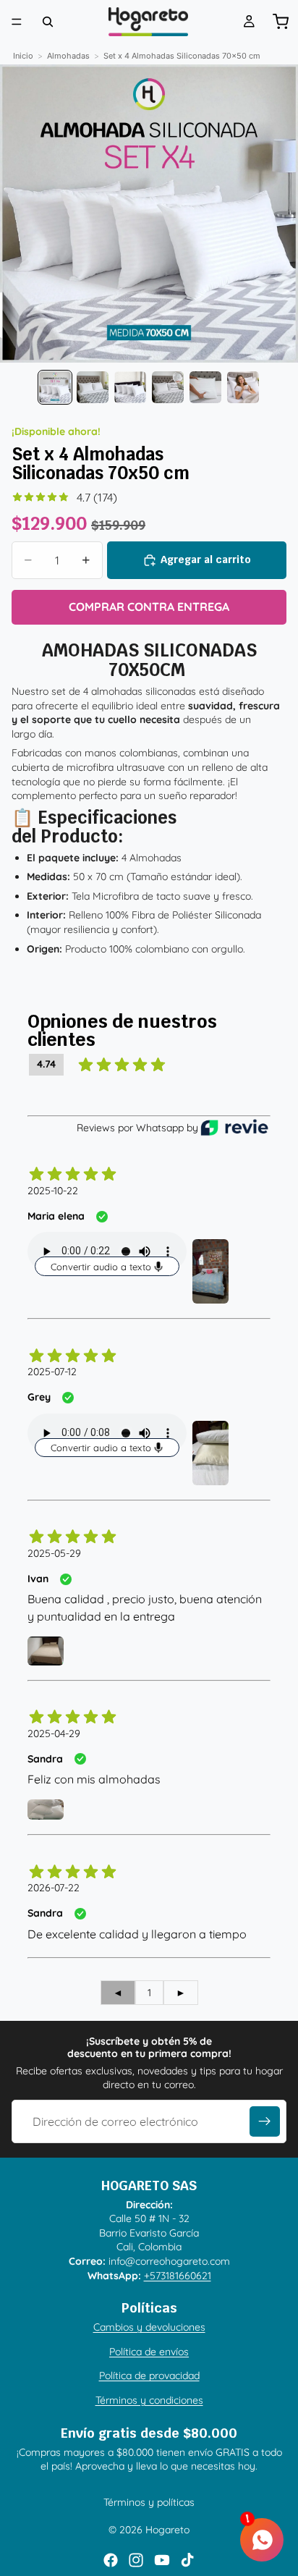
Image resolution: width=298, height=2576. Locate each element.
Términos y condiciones (149, 2400)
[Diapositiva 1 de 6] (55, 387)
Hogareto (167, 2530)
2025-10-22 (53, 1191)
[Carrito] (281, 22)
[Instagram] (136, 2560)
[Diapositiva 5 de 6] (205, 387)
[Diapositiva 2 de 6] (93, 387)
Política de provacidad (149, 2376)
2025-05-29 (54, 1553)
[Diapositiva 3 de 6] (130, 387)
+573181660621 (178, 2276)
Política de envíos (149, 2352)
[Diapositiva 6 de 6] (243, 387)
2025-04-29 (54, 1733)
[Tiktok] (187, 2560)
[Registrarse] (265, 2121)
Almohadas (68, 56)
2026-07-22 (54, 1888)
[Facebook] (111, 2560)
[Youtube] (162, 2560)
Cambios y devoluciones (149, 2327)
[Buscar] (48, 22)
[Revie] (234, 1127)
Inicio (23, 56)
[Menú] (17, 22)
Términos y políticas (149, 2502)
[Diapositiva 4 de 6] (168, 387)
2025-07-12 (52, 1372)
